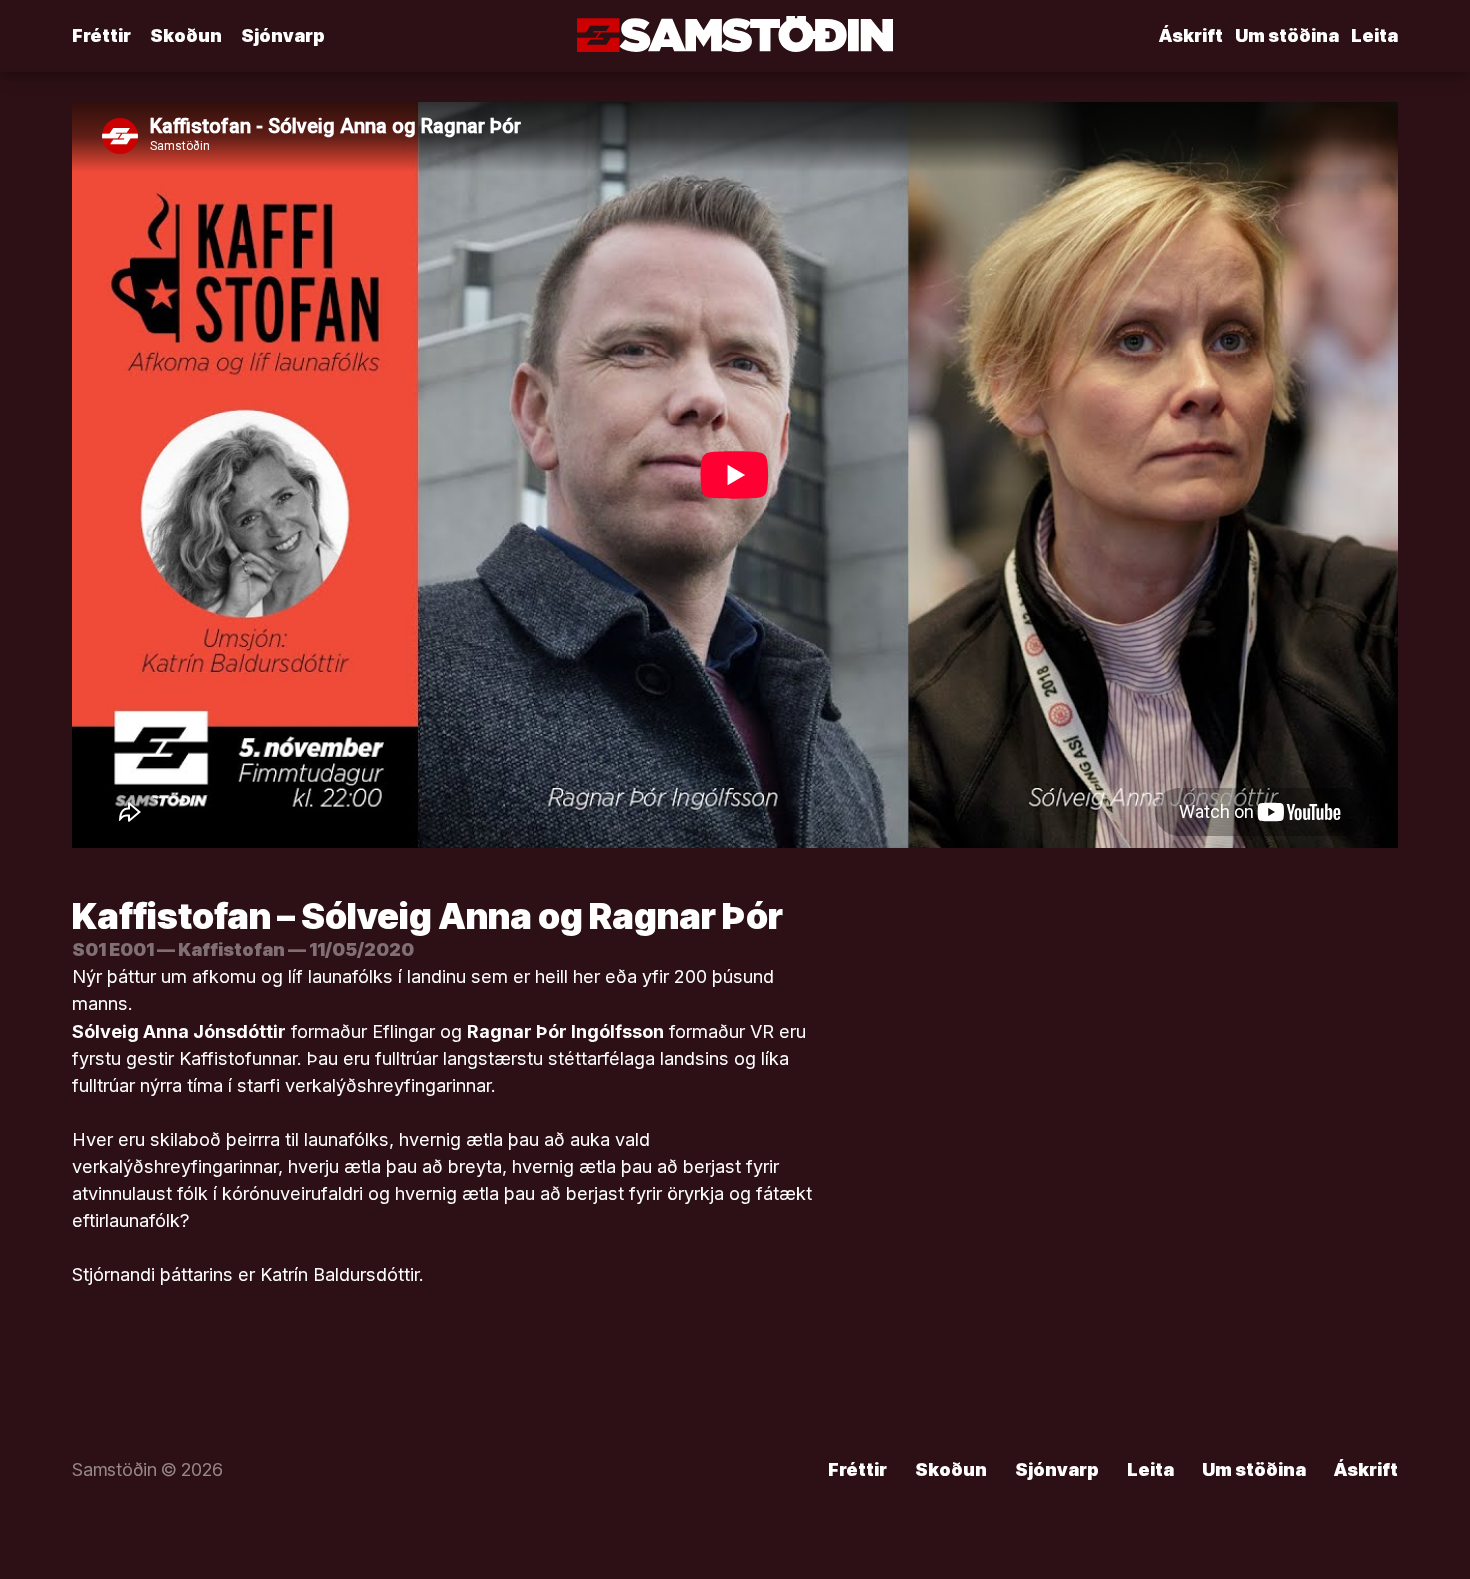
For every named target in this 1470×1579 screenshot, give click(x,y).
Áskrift (1191, 35)
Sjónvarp (283, 35)
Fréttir (101, 35)
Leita (1374, 35)
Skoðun (186, 35)
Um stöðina (1287, 35)
